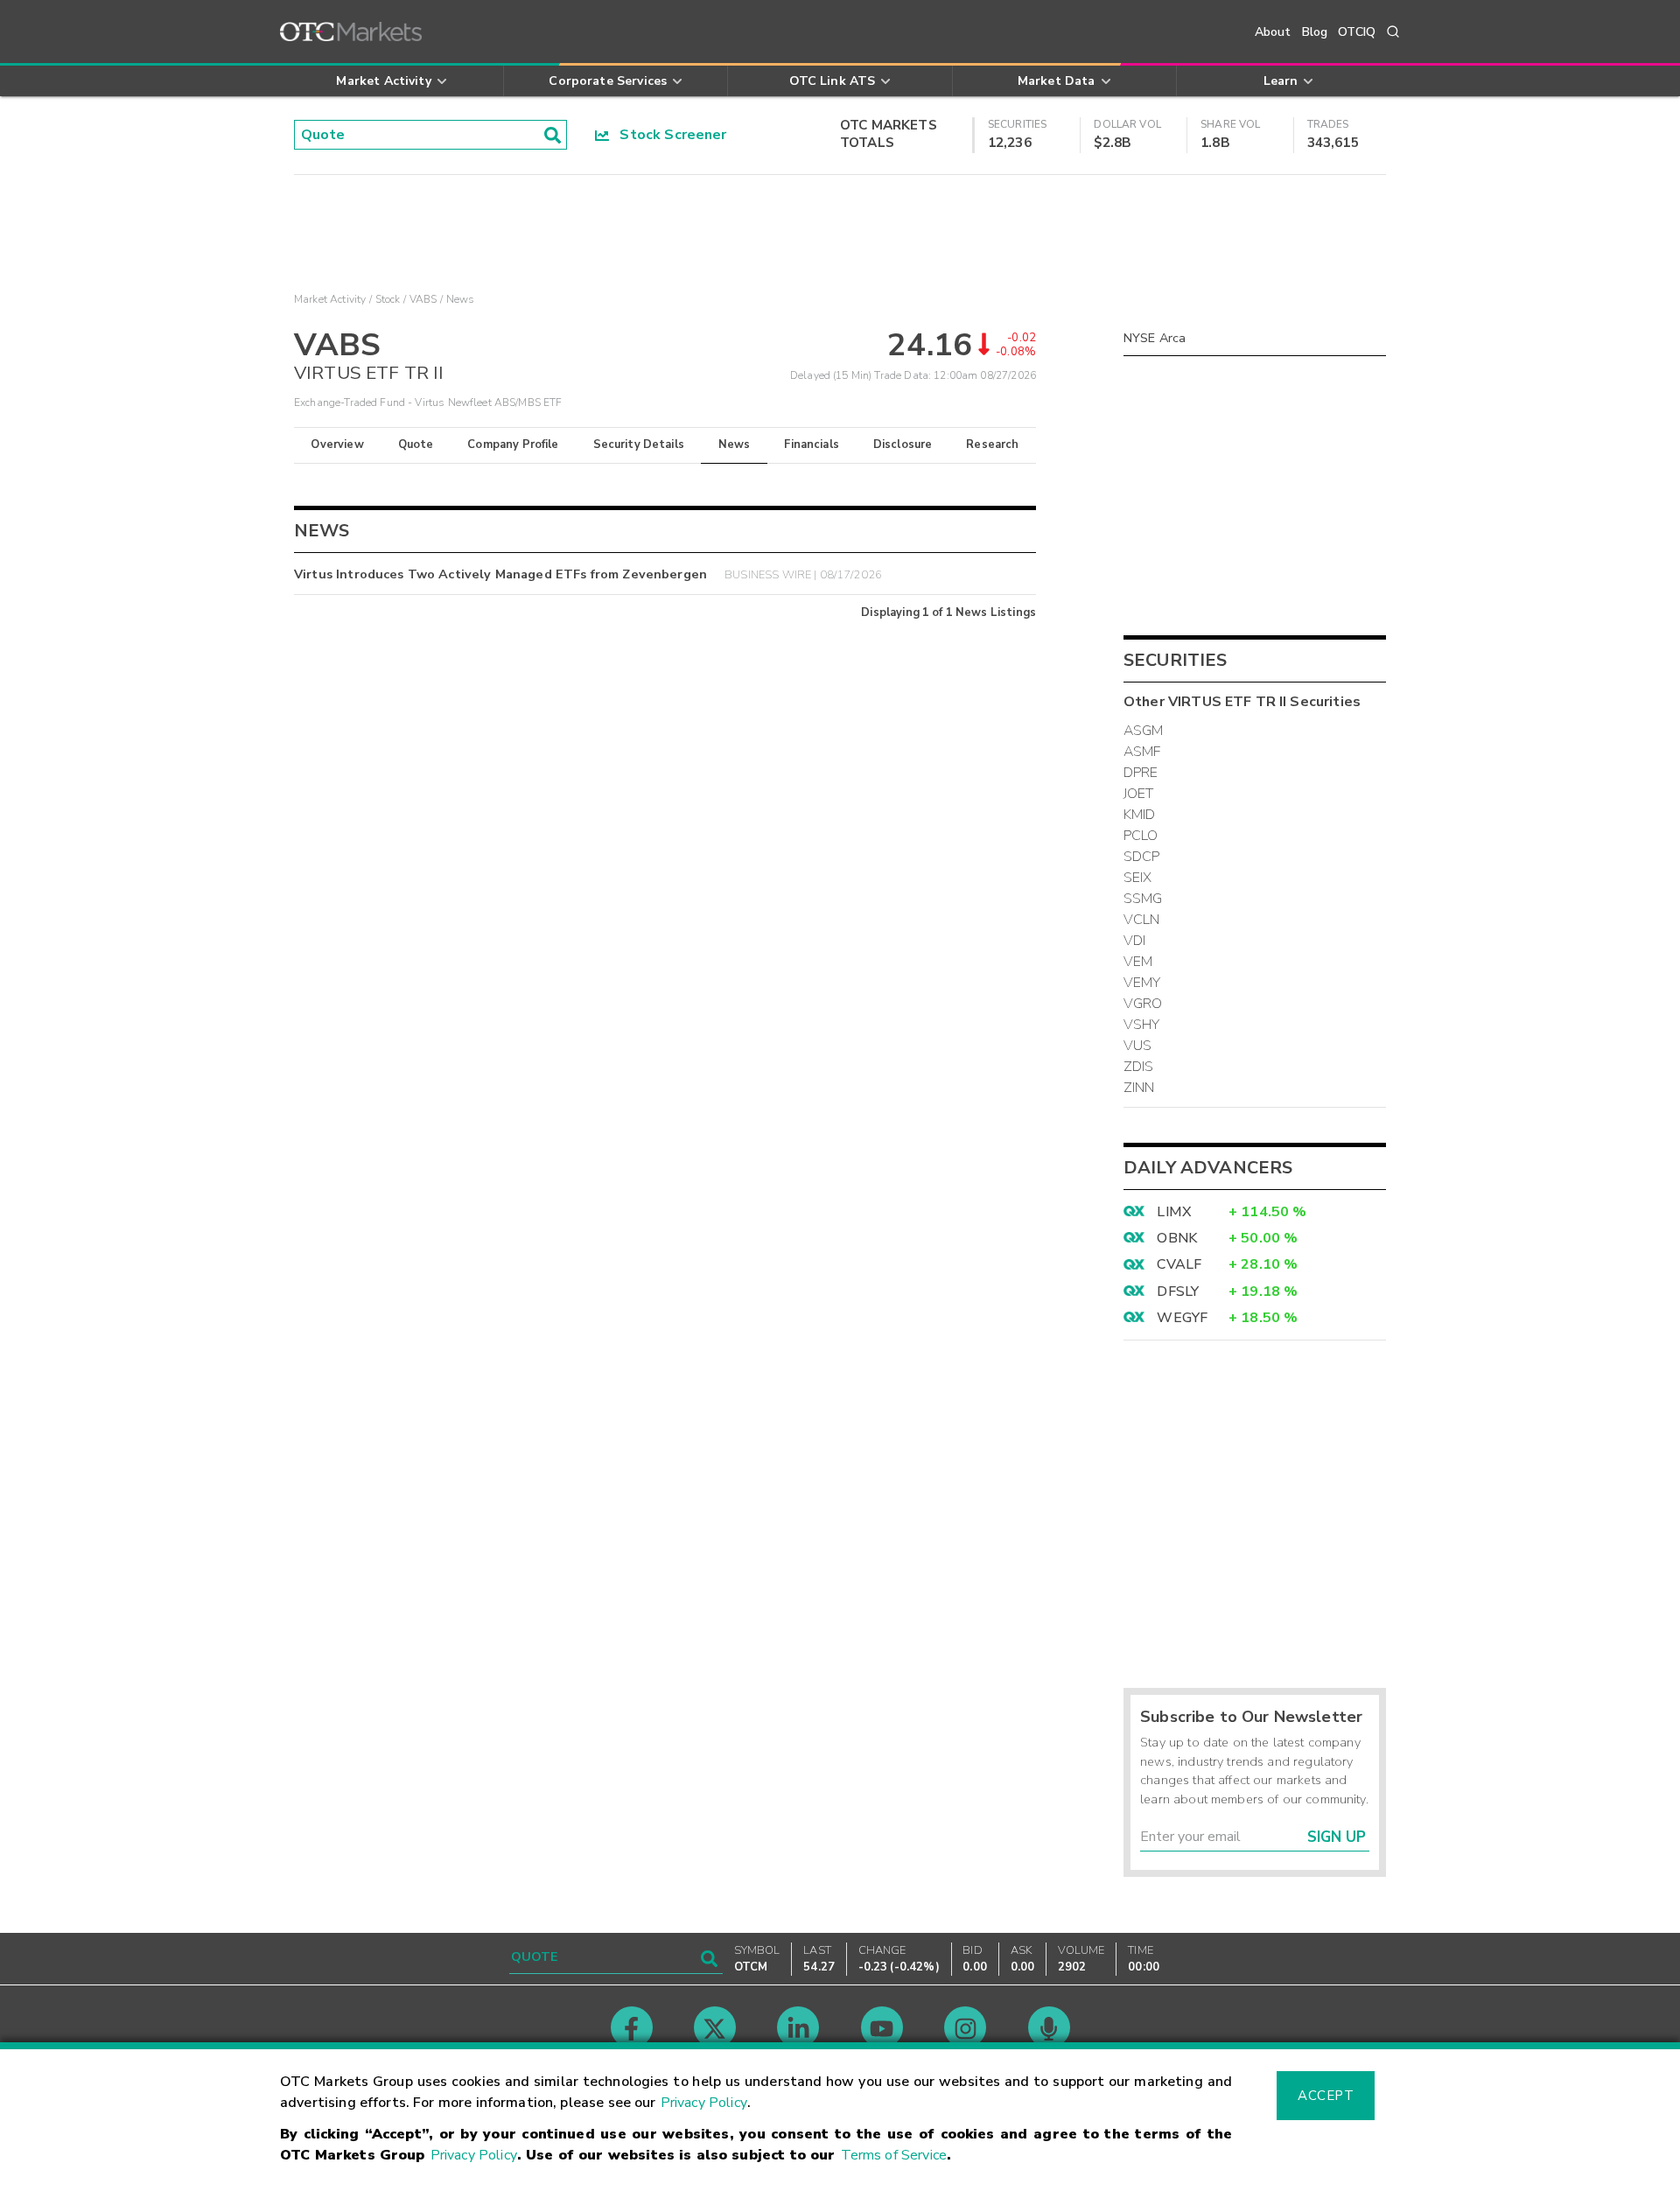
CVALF (1179, 1264)
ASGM (1144, 731)
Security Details (639, 444)
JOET (1139, 794)
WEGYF (1182, 1318)
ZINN (1139, 1088)
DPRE (1141, 773)
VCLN (1142, 920)
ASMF (1142, 752)
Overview (337, 444)
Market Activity (330, 299)
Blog (1315, 32)
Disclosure (903, 444)
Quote (416, 444)
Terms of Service (894, 2155)
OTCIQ (1357, 32)
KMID (1140, 815)
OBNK (1177, 1238)
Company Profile (513, 444)
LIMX (1174, 1212)
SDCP (1142, 857)
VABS (423, 299)
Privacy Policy (704, 2103)
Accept (1326, 2096)
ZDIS (1139, 1067)
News (735, 444)
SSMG (1143, 899)
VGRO (1143, 1004)
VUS (1137, 1046)
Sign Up (1337, 1837)
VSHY (1142, 1025)
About (1273, 32)
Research (992, 444)
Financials (812, 444)
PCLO (1141, 836)
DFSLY (1178, 1291)
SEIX (1138, 878)
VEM (1138, 962)
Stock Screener (668, 135)
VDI (1134, 941)
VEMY (1142, 983)
